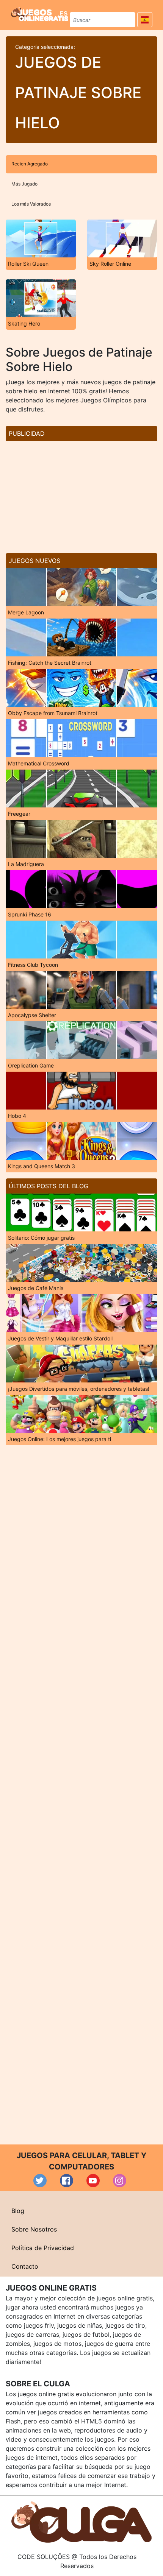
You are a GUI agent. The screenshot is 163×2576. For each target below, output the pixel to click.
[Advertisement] (81, 494)
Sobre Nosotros (34, 2229)
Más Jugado (24, 184)
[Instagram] (120, 2181)
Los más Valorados (31, 204)
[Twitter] (40, 2181)
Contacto (25, 2266)
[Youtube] (93, 2181)
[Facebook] (67, 2181)
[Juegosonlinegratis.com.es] (40, 14)
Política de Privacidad (43, 2248)
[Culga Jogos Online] (81, 2521)
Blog (18, 2211)
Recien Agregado (30, 164)
